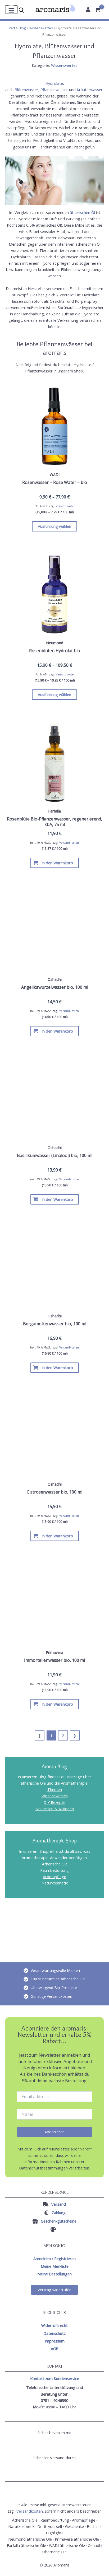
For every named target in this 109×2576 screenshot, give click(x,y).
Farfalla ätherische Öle (26, 2545)
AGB (55, 2349)
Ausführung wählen (54, 526)
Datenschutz (54, 2333)
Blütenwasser (26, 90)
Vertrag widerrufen (54, 2290)
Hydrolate (54, 83)
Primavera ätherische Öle (77, 2539)
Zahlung (59, 2213)
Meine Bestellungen (54, 2274)
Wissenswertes (41, 28)
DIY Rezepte (54, 1802)
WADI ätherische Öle (67, 2545)
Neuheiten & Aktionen (55, 1809)
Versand (59, 2204)
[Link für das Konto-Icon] (88, 10)
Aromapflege (54, 1877)
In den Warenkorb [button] (57, 863)
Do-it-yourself (50, 2526)
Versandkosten (66, 506)
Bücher (93, 2526)
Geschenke (74, 2526)
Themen (55, 1789)
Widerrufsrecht (54, 2325)
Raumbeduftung (54, 1870)
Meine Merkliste (55, 2266)
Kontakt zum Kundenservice (55, 2378)
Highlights (55, 2533)
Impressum (55, 2341)
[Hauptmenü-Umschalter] (11, 10)
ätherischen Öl (82, 212)
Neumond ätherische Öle (30, 2539)
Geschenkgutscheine (59, 2221)
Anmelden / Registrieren (54, 2258)
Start (11, 28)
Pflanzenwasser (54, 90)
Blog (22, 28)
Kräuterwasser (90, 90)
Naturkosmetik (55, 1883)
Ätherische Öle (55, 1864)
